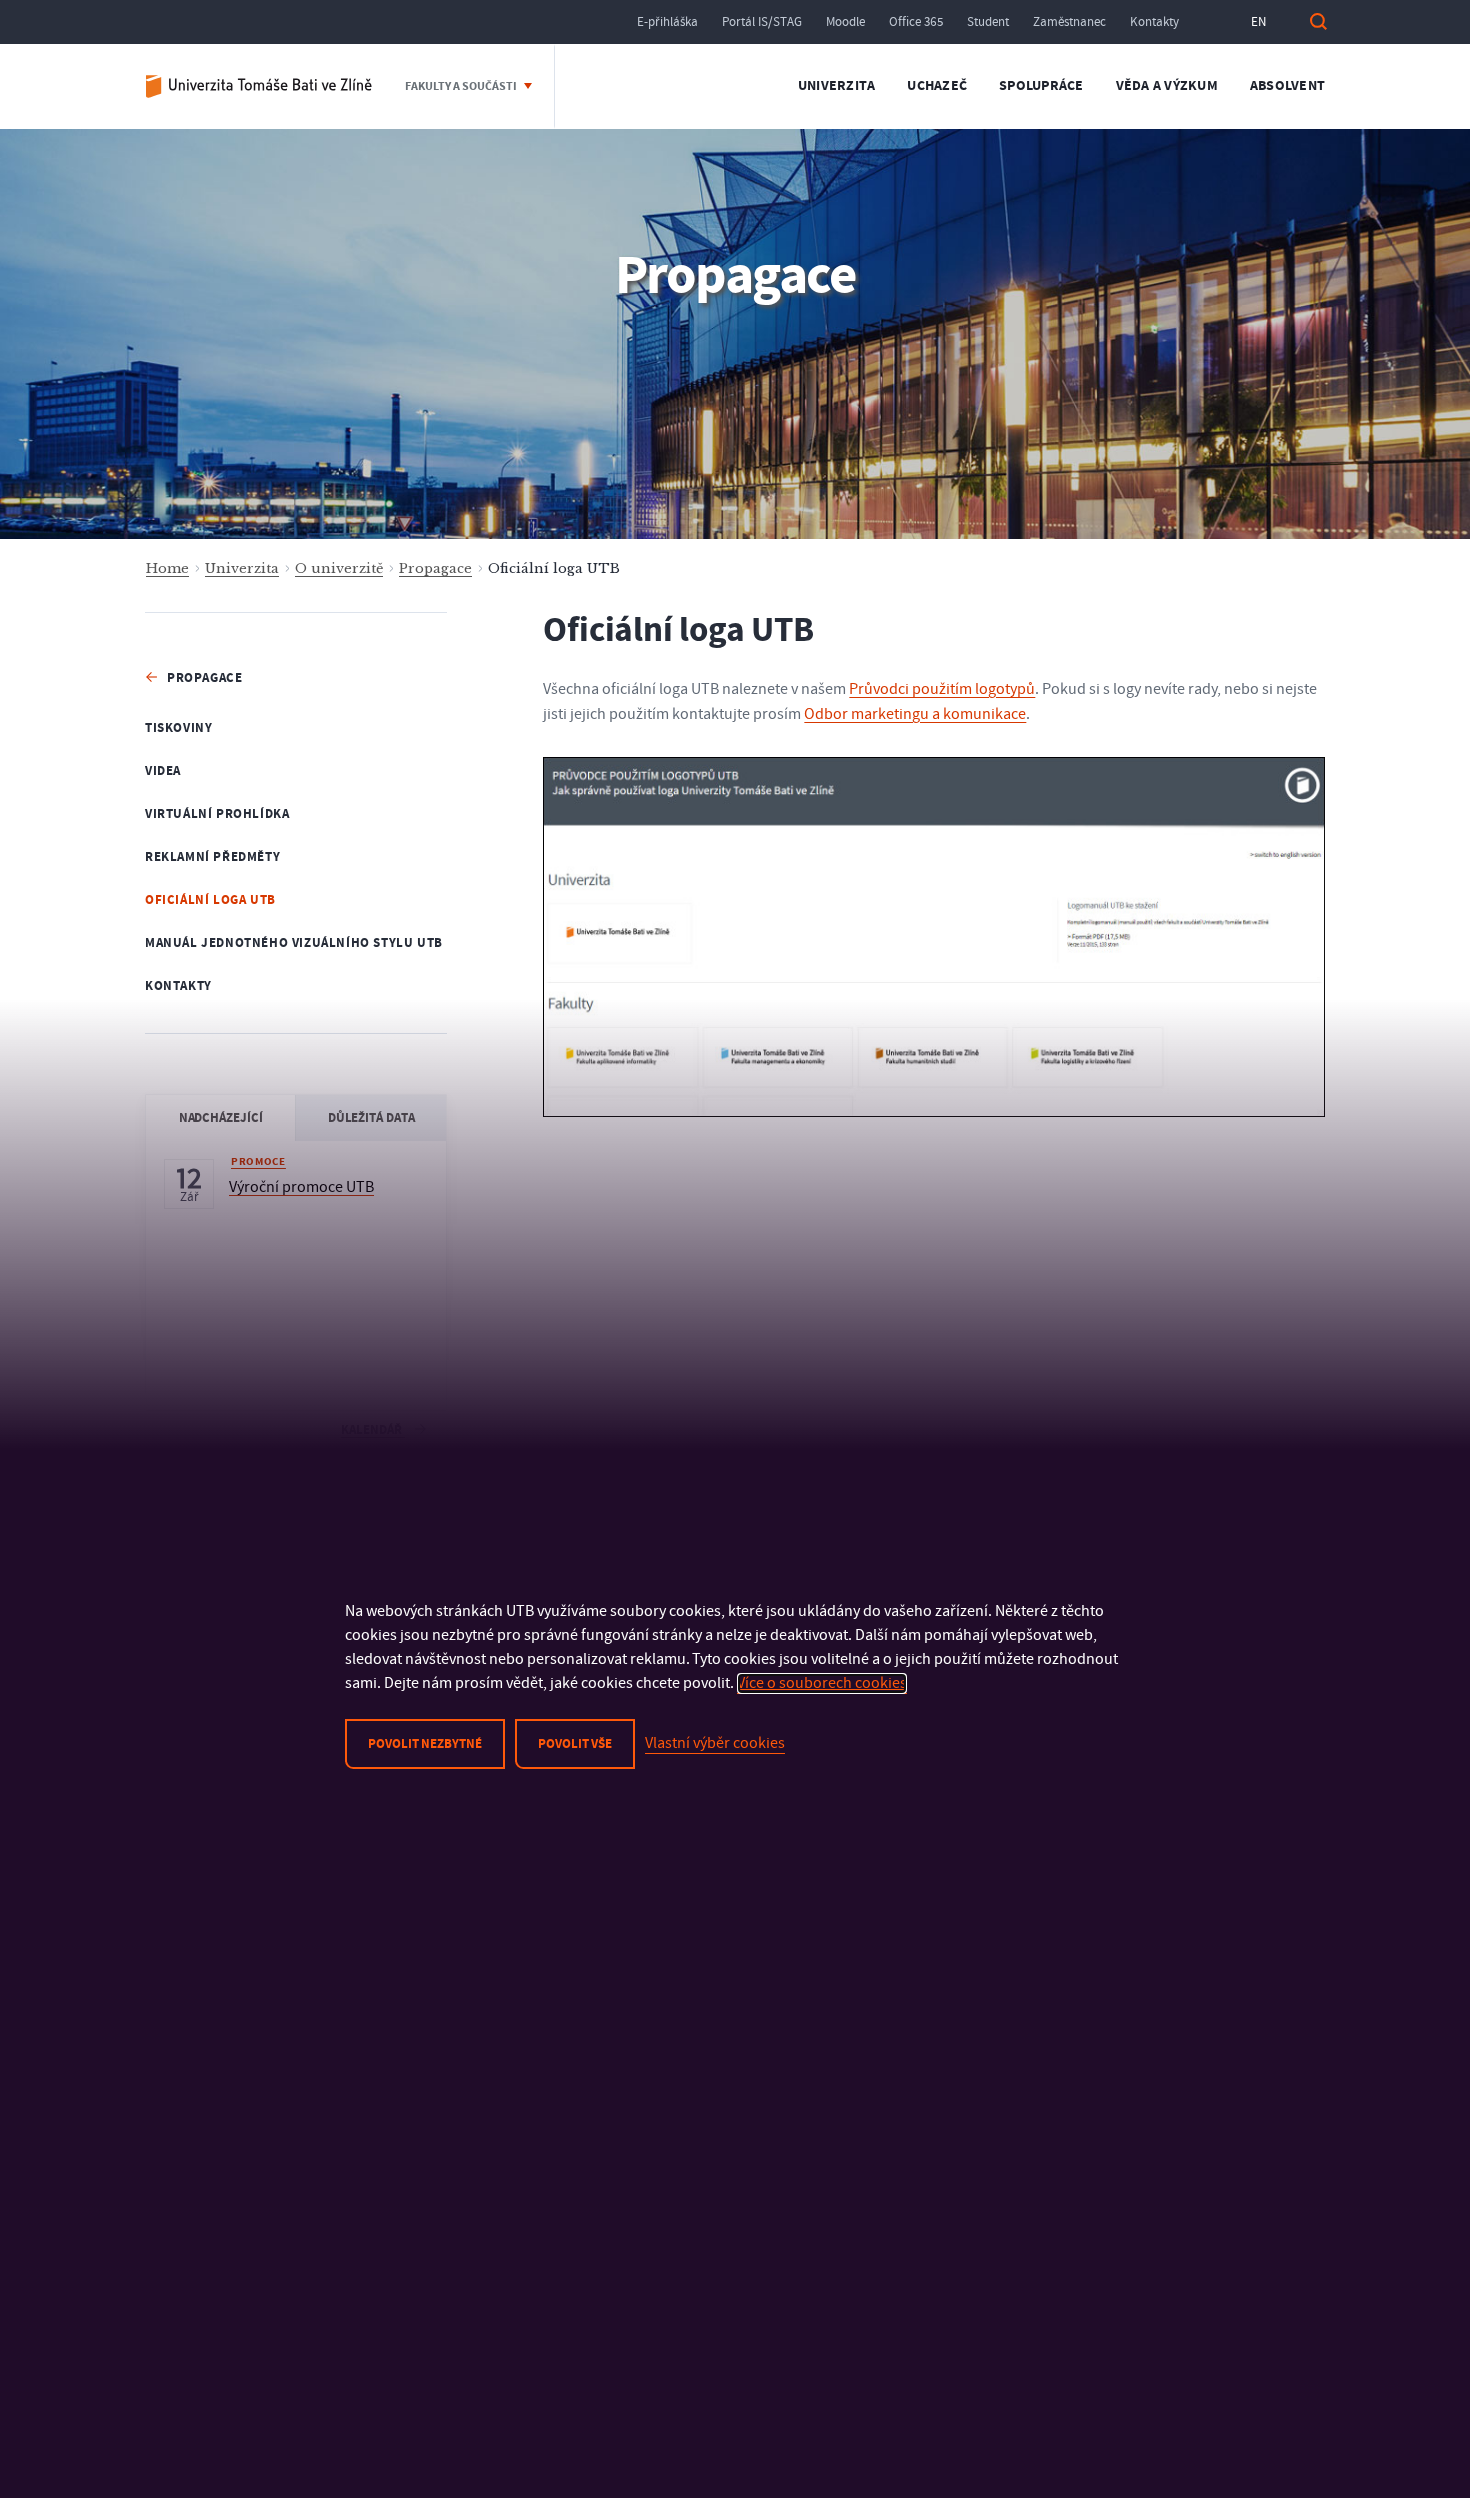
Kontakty (1154, 22)
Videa (163, 771)
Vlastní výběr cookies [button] (715, 1743)
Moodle (845, 22)
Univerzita (837, 86)
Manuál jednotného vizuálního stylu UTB (294, 943)
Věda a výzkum (1167, 86)
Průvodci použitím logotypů (942, 689)
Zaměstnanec (1069, 22)
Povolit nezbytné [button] (425, 1744)
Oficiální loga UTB (210, 900)
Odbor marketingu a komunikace (915, 714)
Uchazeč (937, 86)
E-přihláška (667, 22)
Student (988, 22)
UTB (260, 86)
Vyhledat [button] (1318, 21)
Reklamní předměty (212, 857)
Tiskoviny (178, 728)
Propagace (435, 568)
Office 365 (916, 22)
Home (167, 568)
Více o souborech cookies (822, 1683)
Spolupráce (1041, 86)
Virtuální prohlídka (217, 814)
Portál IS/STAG (762, 22)
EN (1258, 22)
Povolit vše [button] (575, 1744)
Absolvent (1287, 86)
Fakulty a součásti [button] (462, 86)
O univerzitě (339, 568)
